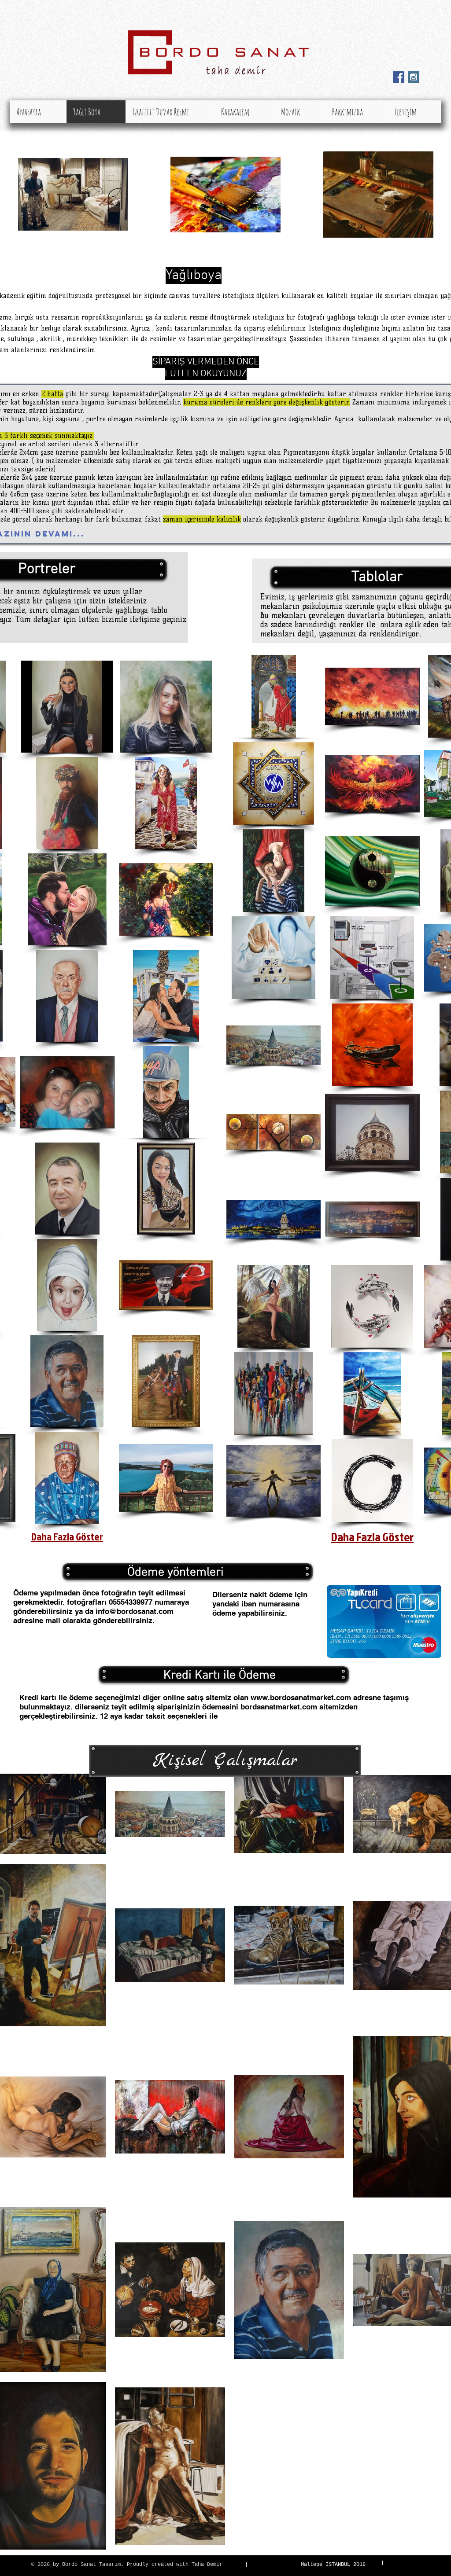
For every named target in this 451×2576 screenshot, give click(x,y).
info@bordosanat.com (135, 1611)
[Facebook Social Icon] (399, 77)
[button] (67, 707)
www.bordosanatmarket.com (301, 1698)
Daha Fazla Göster (67, 1536)
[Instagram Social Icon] (414, 77)
